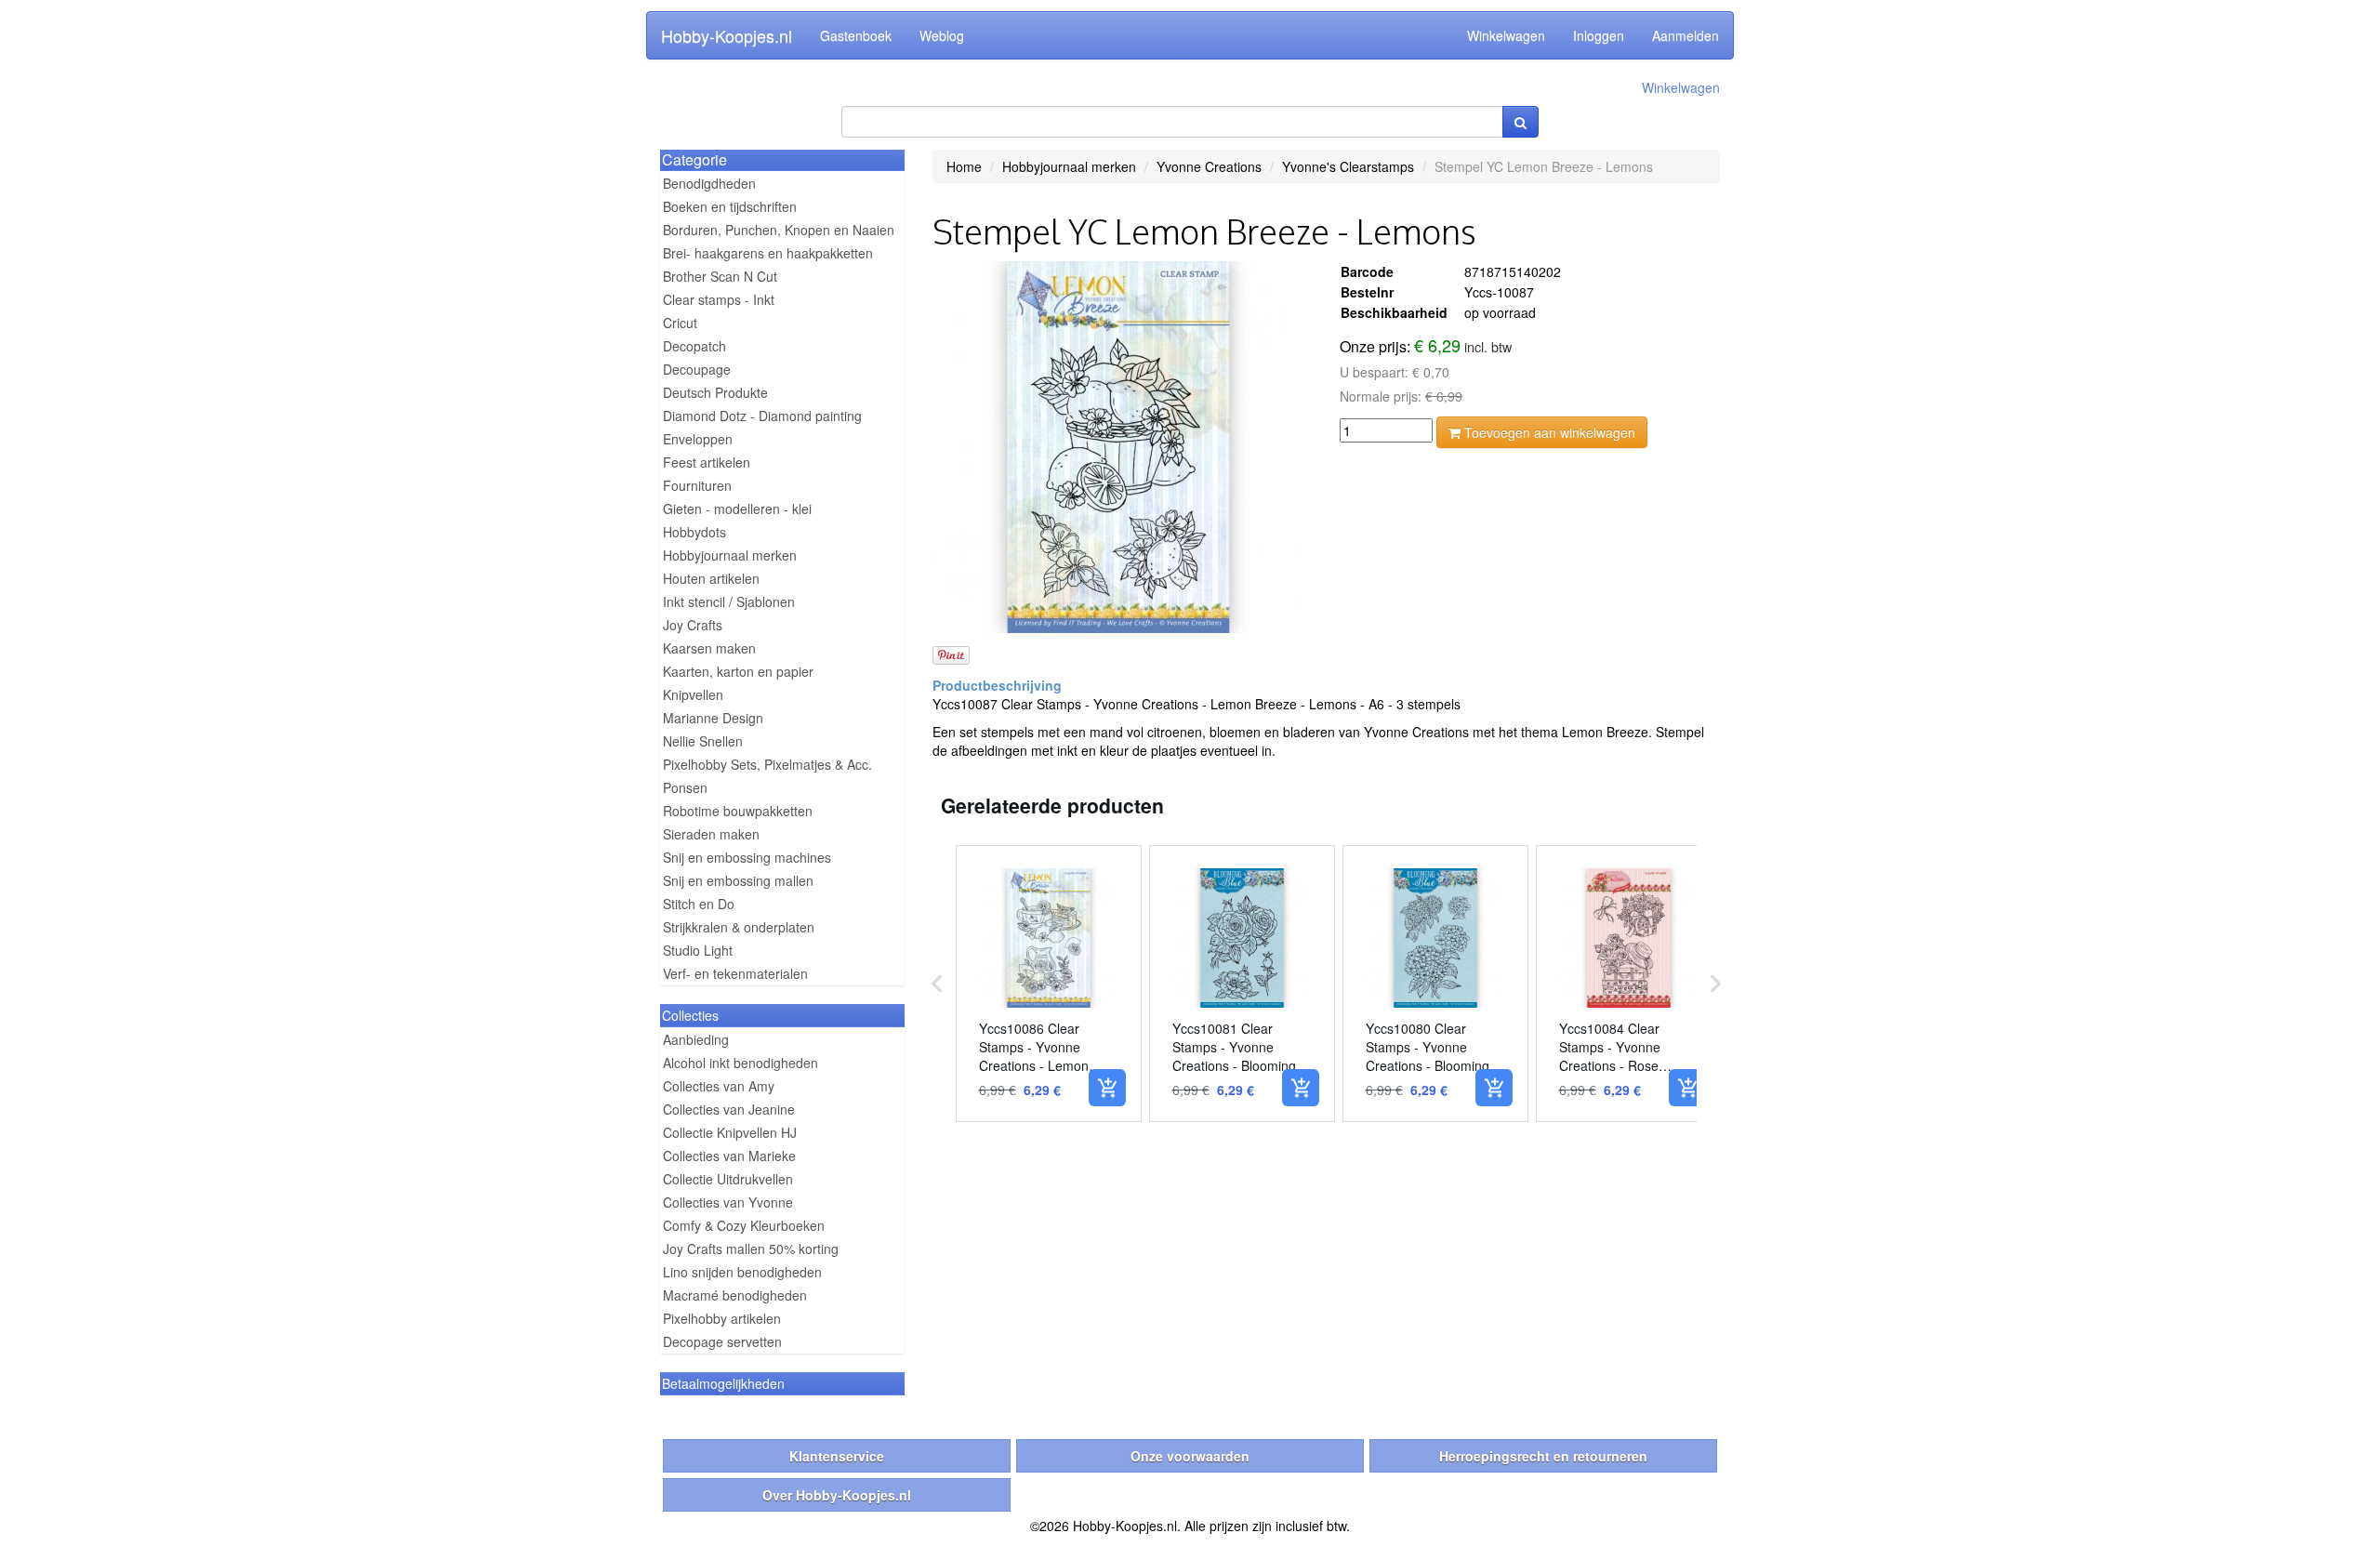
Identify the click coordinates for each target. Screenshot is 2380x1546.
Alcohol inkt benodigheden (740, 1063)
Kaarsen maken (709, 648)
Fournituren (697, 485)
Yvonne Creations (1209, 166)
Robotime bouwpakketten (738, 811)
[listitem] (1049, 984)
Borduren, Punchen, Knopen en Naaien (779, 230)
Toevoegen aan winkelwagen (1548, 432)
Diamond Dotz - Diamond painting (762, 416)
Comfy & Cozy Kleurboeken (744, 1225)
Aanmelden (1686, 35)
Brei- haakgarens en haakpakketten (768, 253)
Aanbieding (696, 1039)
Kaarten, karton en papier (738, 671)
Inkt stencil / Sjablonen (729, 601)
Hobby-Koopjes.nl (727, 35)
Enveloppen (698, 439)
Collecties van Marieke (729, 1156)
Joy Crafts (693, 625)
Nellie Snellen (703, 741)
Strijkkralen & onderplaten (739, 927)
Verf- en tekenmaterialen (735, 973)
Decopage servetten (722, 1341)
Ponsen (685, 787)
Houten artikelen (711, 578)
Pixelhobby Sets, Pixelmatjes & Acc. (767, 764)
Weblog (942, 35)
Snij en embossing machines (747, 857)
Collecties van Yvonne (728, 1202)
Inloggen (1599, 35)
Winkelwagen (1506, 35)
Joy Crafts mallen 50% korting (751, 1249)
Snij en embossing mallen (738, 880)
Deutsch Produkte (715, 392)
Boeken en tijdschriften (730, 206)
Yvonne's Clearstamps (1348, 166)
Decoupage (697, 369)
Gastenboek (856, 35)
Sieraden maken (711, 834)
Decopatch (694, 346)
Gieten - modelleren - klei (737, 509)
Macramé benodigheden (735, 1295)
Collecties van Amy (719, 1086)
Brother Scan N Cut (720, 276)
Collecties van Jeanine (729, 1109)
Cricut (680, 323)
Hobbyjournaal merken (730, 555)
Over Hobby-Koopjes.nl (837, 1495)
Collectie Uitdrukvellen (728, 1179)
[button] (937, 984)
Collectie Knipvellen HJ (730, 1132)
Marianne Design (713, 718)
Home (964, 166)
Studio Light (698, 950)
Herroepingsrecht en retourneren (1543, 1456)
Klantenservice (837, 1456)
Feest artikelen (707, 462)
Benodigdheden (709, 183)
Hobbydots (694, 532)
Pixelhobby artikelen (722, 1318)
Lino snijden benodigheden (742, 1272)
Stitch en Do (699, 904)
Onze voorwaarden (1190, 1456)
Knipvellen (693, 694)
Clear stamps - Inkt (719, 299)
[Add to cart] (1107, 1088)
